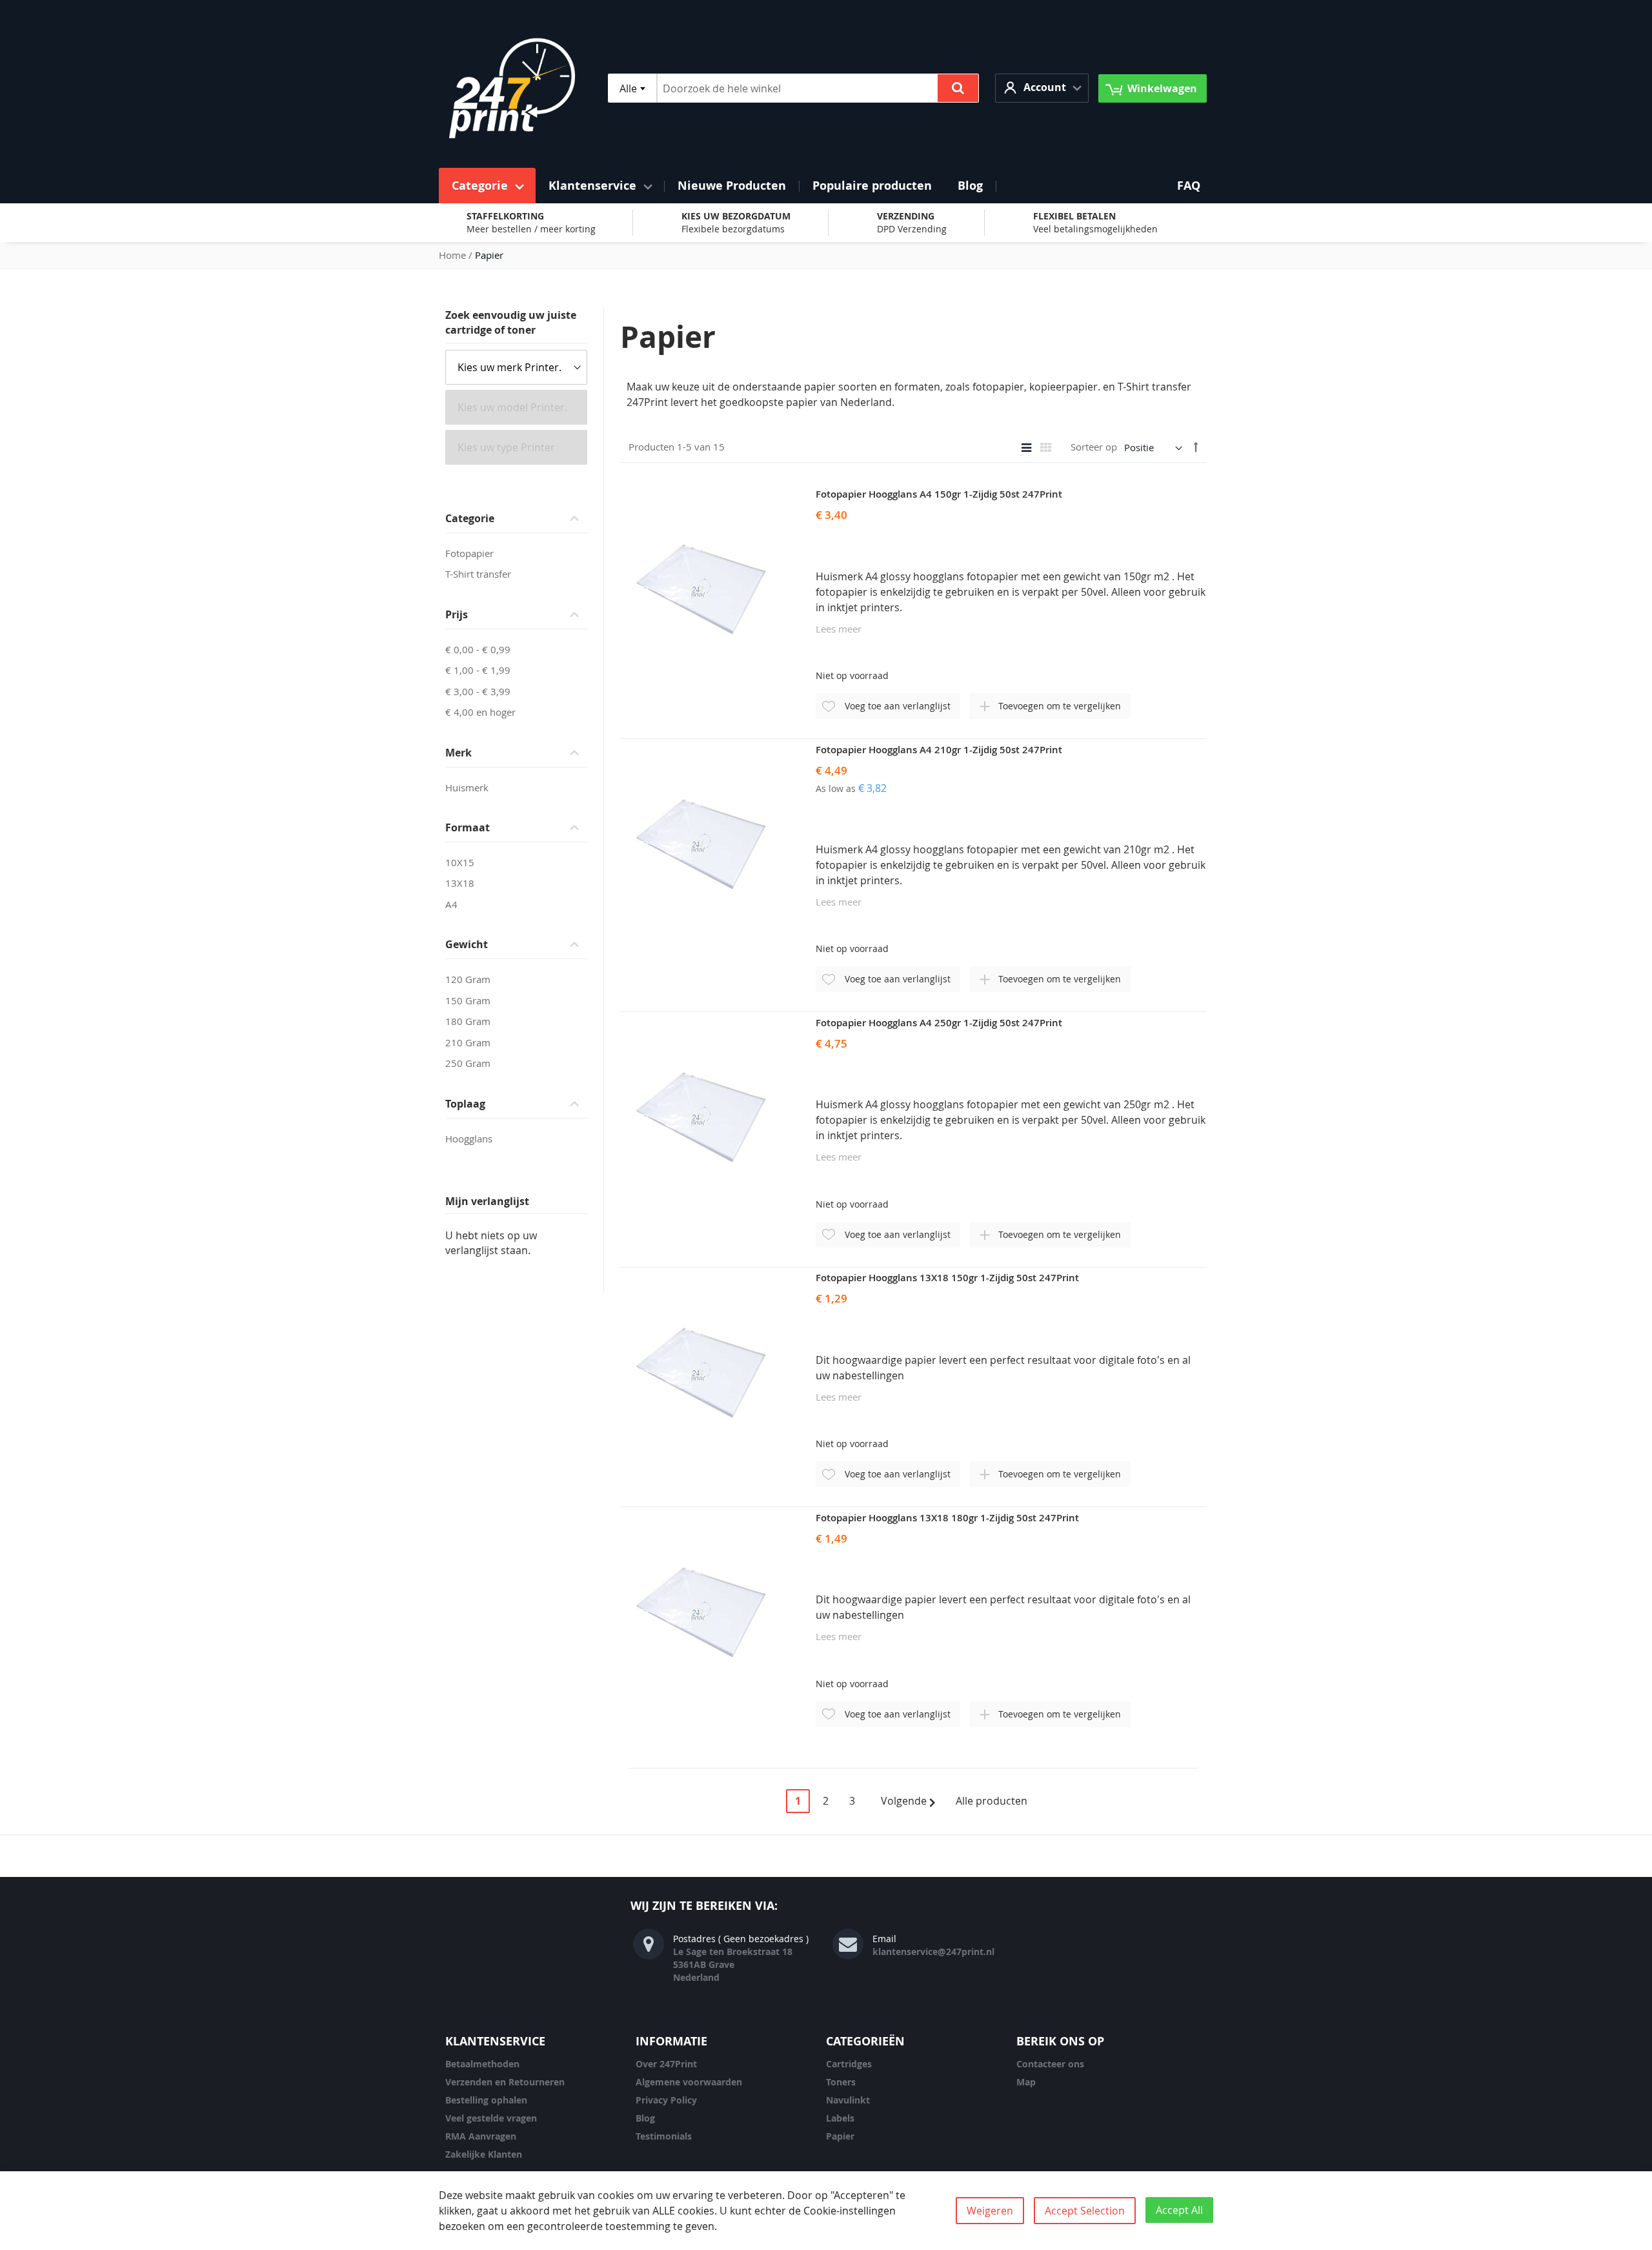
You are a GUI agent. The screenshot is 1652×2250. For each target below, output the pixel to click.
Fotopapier (469, 553)
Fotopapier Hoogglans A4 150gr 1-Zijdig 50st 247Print (939, 494)
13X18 (460, 883)
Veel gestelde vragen (491, 2118)
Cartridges (849, 2064)
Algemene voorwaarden (689, 2082)
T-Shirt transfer (478, 574)
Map (1026, 2082)
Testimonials (664, 2136)
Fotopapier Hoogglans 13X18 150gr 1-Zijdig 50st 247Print (947, 1278)
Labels (840, 2118)
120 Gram (468, 979)
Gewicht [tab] (467, 944)
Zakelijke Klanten (484, 2154)
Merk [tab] (458, 753)
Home (452, 255)
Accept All (1179, 2210)
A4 (451, 904)
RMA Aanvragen (481, 2136)
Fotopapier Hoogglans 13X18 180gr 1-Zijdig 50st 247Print (947, 1518)
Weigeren (990, 2211)
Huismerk (467, 787)
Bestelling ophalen (486, 2100)
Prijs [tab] (457, 614)
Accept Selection (1085, 2211)
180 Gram (468, 1021)
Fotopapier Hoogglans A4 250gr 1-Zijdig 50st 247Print (939, 1023)
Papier (840, 2136)
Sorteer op (1094, 447)
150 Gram (468, 1000)
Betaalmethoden (482, 2064)
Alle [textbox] (628, 88)
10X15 (460, 862)
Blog (645, 2118)
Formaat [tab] (468, 827)
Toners (841, 2082)
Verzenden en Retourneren (505, 2082)
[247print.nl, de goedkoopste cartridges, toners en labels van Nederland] (512, 88)
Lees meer (839, 629)
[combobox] (632, 88)
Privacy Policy (666, 2100)
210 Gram (468, 1042)
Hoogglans (469, 1139)
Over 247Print (666, 2064)
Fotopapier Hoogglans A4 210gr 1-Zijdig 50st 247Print (939, 750)
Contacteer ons (1050, 2064)
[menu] (826, 186)
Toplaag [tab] (465, 1104)
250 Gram (468, 1063)
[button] (1042, 88)
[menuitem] (487, 186)
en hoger (480, 712)
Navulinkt (848, 2100)
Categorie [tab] (470, 518)
